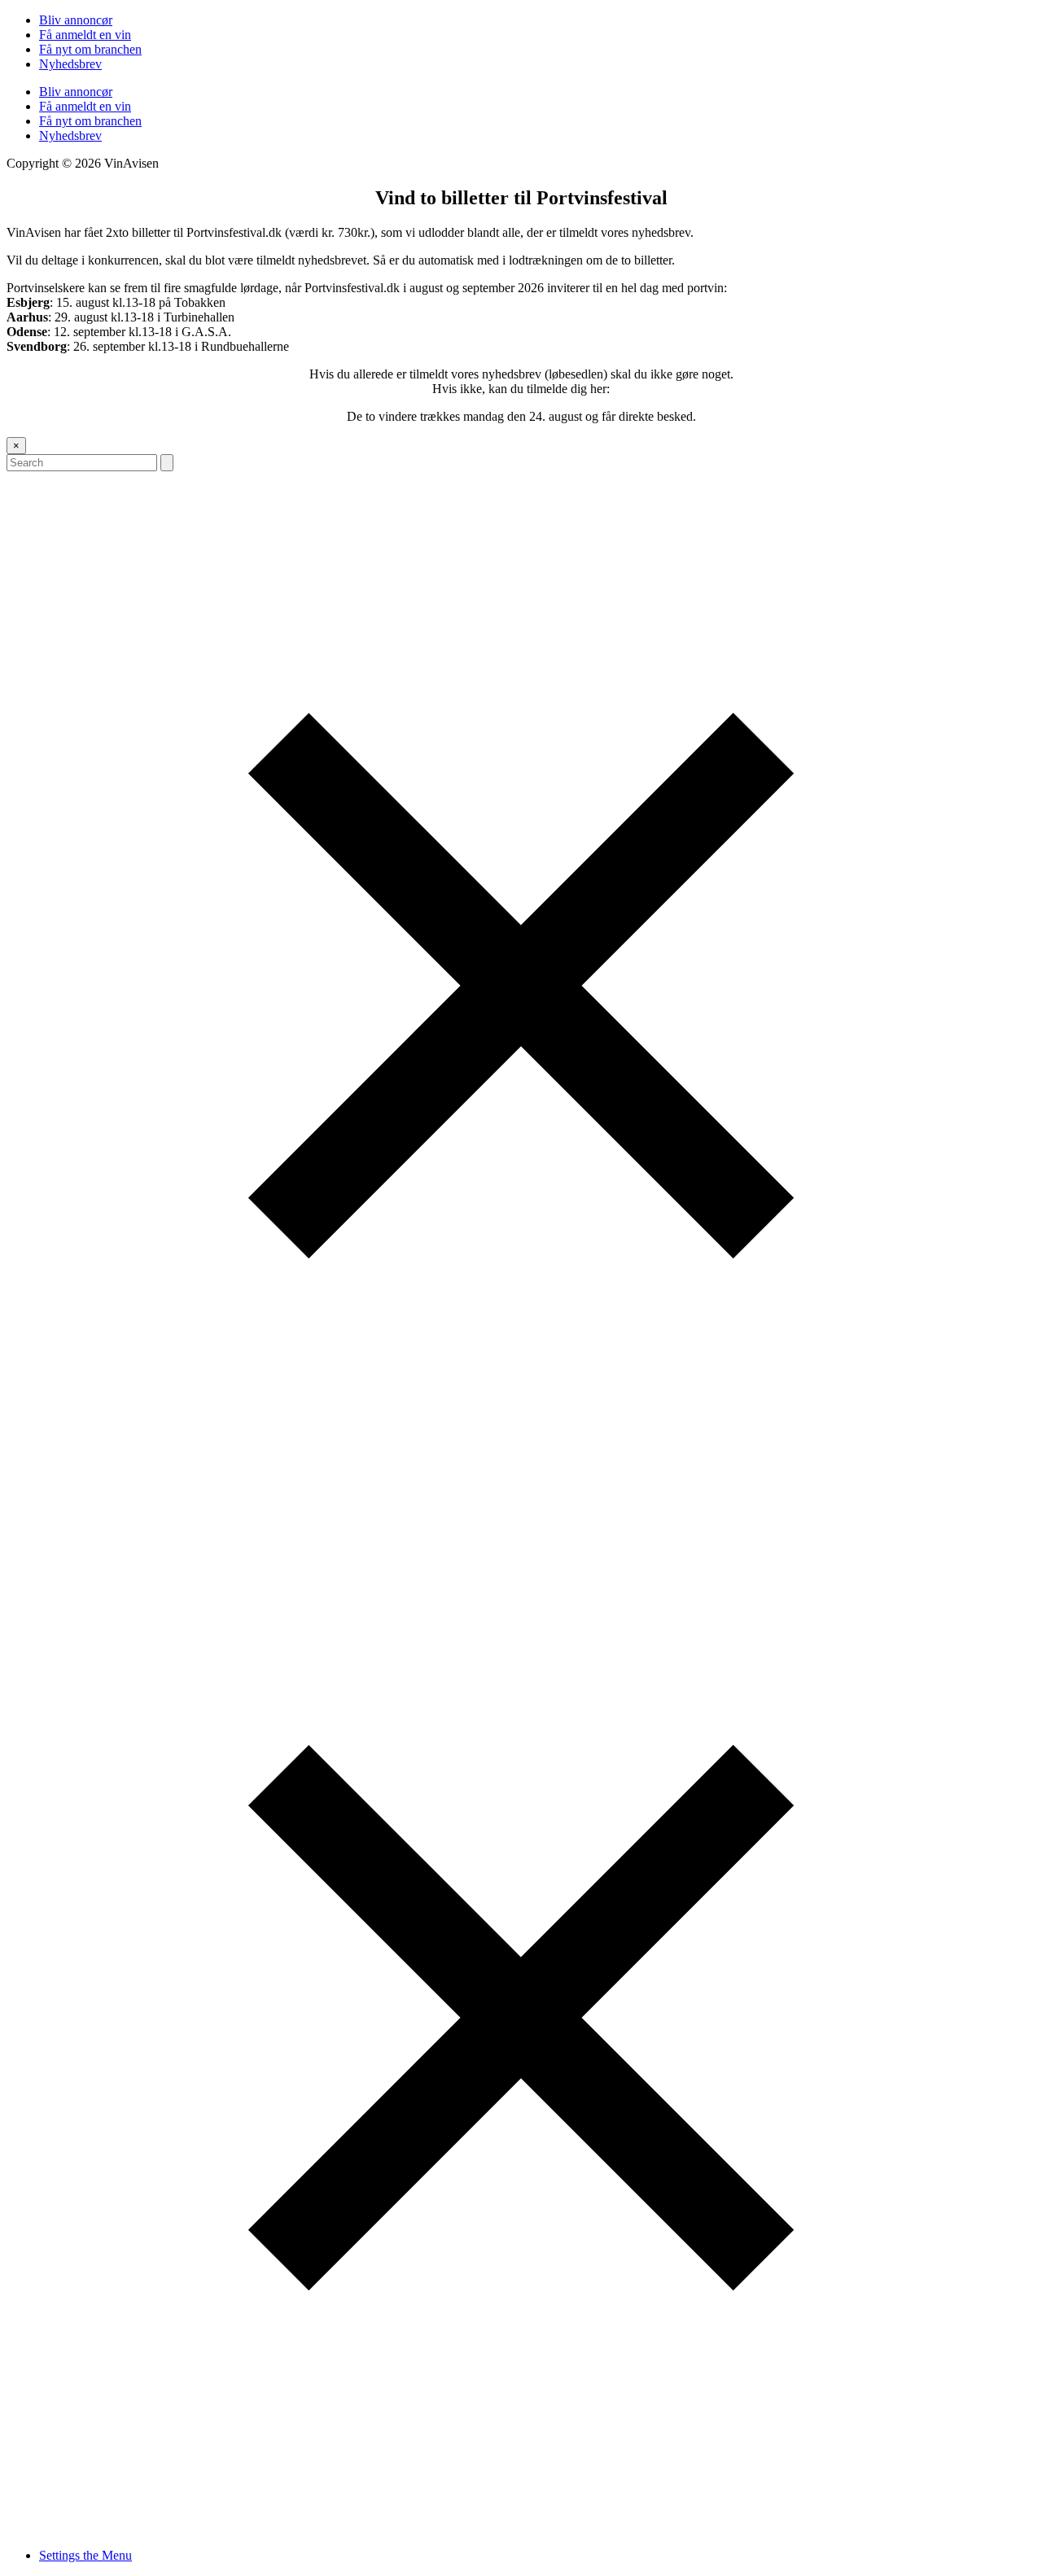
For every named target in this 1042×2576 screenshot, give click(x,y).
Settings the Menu (85, 2555)
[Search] (167, 463)
